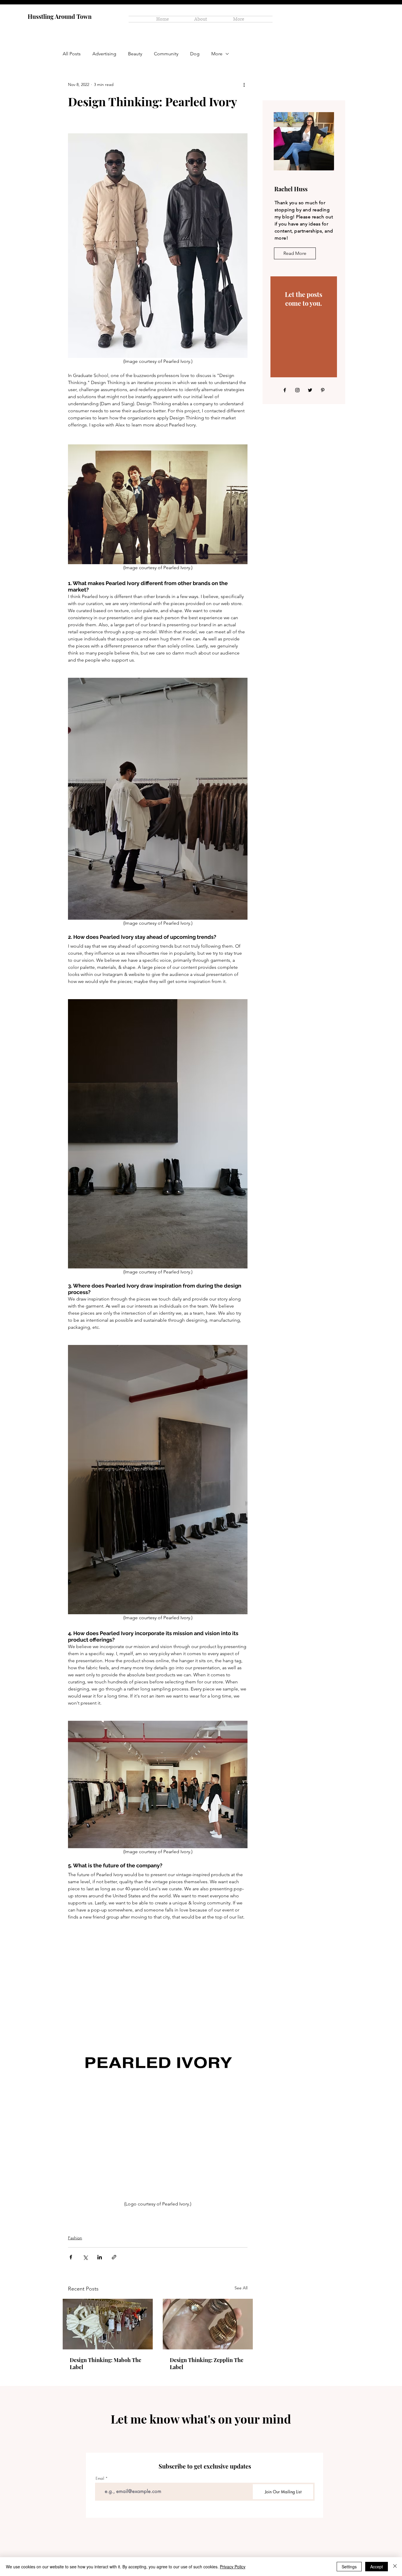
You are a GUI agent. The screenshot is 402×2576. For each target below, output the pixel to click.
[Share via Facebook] (71, 2257)
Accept (377, 2567)
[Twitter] (310, 390)
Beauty (135, 54)
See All (241, 2288)
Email (100, 2478)
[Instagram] (297, 390)
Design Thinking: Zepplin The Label (207, 2364)
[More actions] (244, 84)
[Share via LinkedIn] (100, 2257)
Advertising (104, 54)
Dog (195, 54)
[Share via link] (114, 2257)
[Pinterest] (323, 390)
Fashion (75, 2238)
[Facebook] (285, 390)
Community (166, 54)
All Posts (72, 54)
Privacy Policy (233, 2567)
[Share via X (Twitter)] (85, 2257)
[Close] (395, 2567)
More (217, 54)
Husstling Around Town (60, 16)
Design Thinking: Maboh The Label (106, 2364)
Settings (349, 2567)
